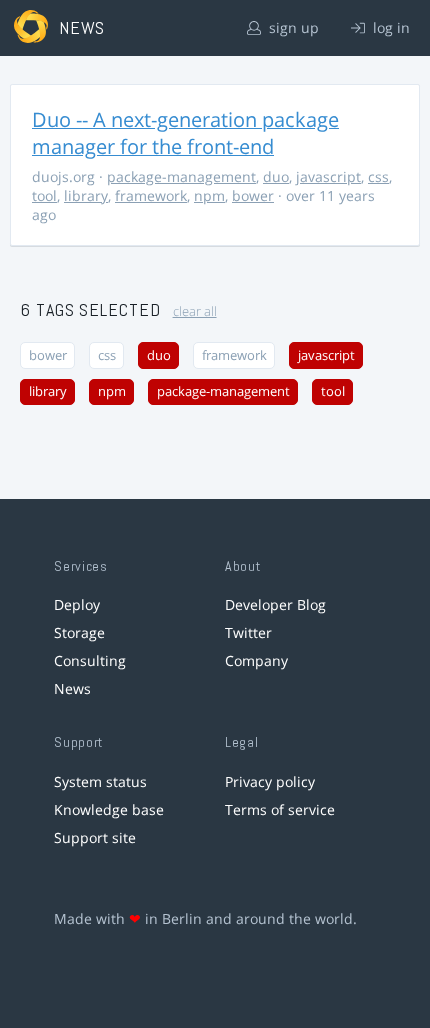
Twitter (248, 632)
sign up (292, 27)
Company (256, 660)
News (72, 688)
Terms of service (280, 809)
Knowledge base (109, 809)
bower (253, 195)
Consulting (90, 660)
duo (276, 176)
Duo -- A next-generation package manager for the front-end (185, 133)
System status (100, 781)
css (378, 176)
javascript (328, 176)
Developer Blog (275, 604)
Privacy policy (270, 781)
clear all (195, 311)
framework (151, 195)
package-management (181, 176)
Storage (79, 632)
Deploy (77, 604)
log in (389, 27)
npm (209, 195)
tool (44, 195)
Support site (95, 837)
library (86, 195)
